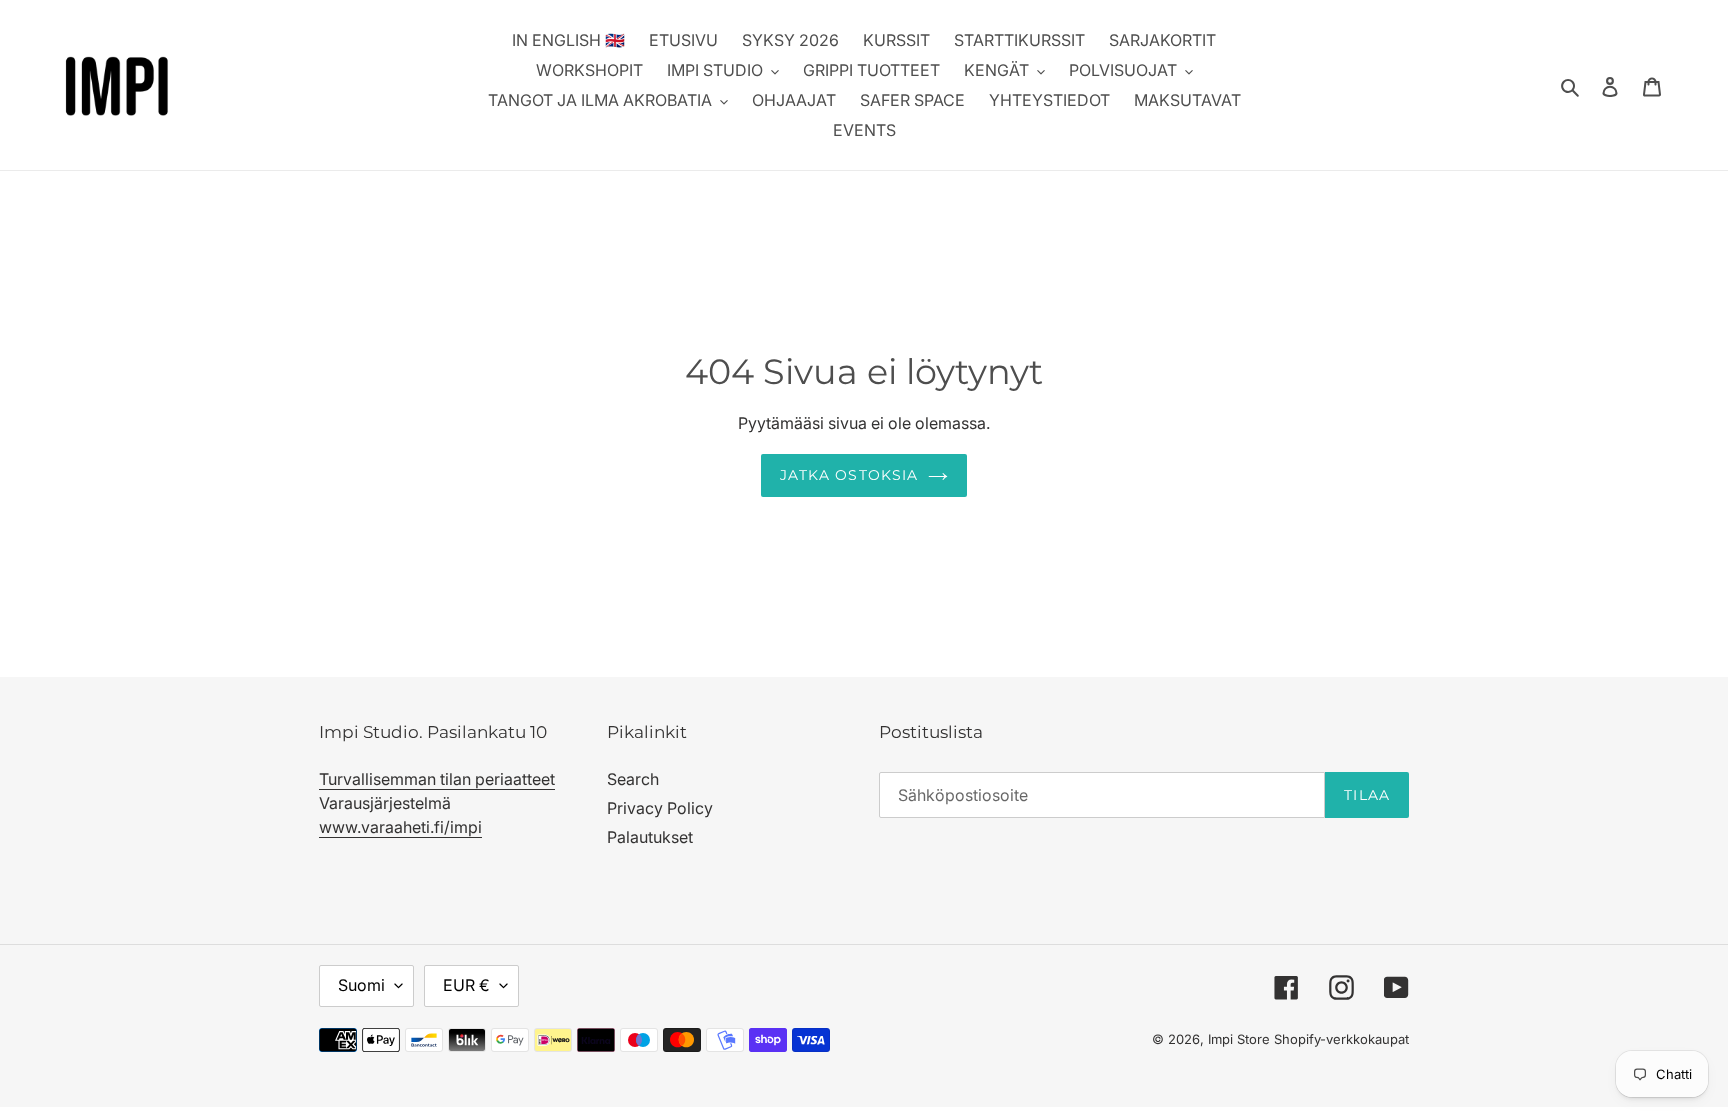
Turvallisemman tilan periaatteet (437, 779)
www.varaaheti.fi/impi (400, 827)
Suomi (361, 985)
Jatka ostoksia (849, 475)
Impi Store (1239, 1039)
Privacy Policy (660, 808)
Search (633, 779)
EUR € (466, 985)
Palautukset (650, 837)
